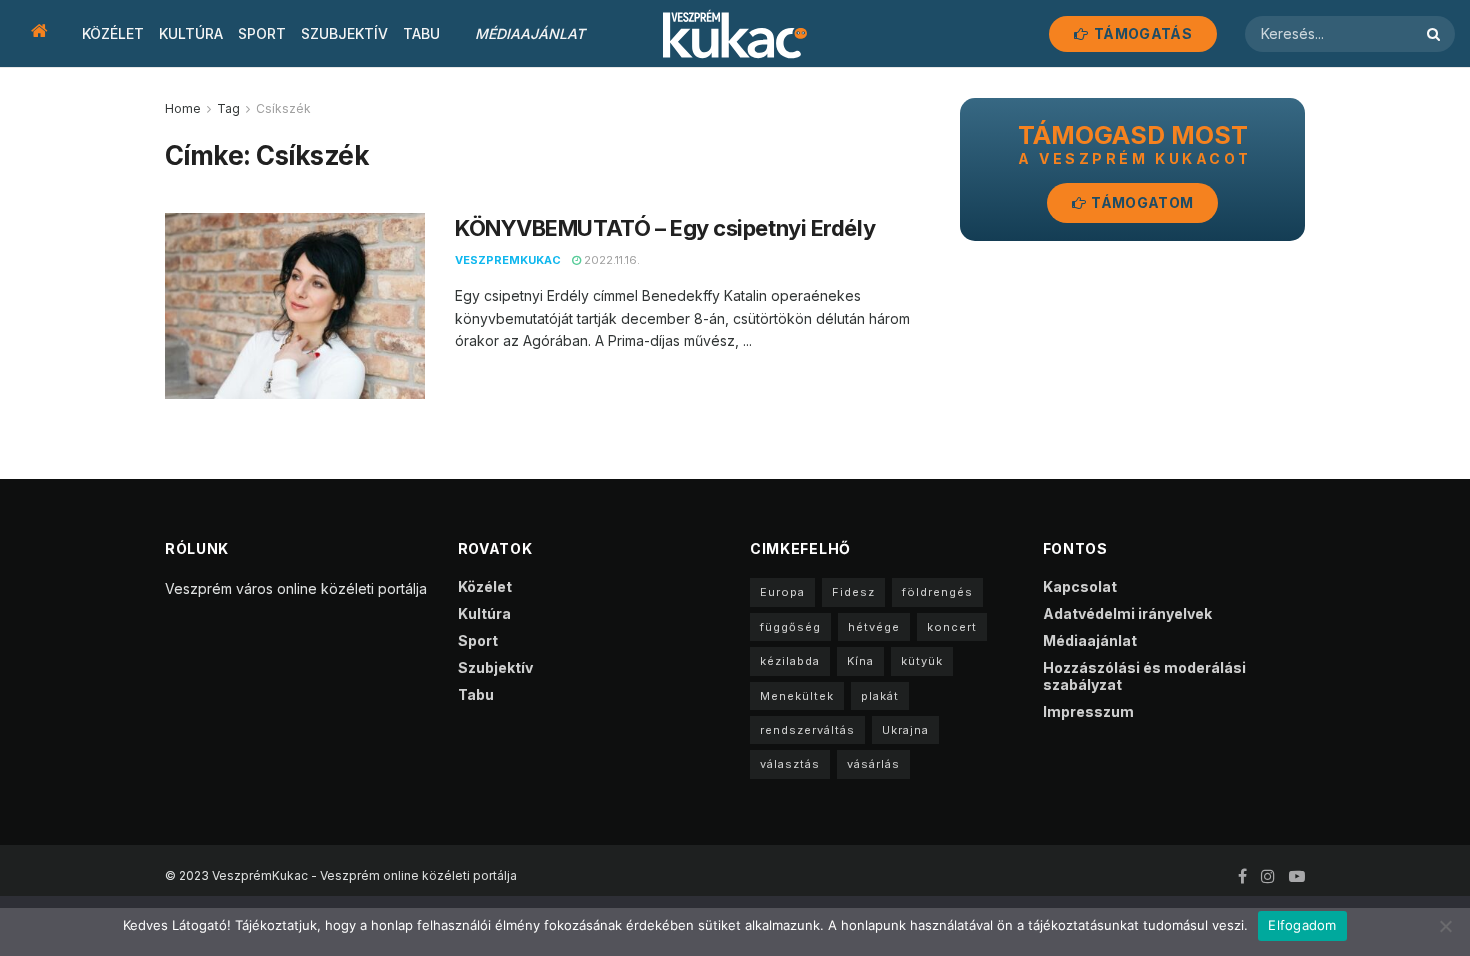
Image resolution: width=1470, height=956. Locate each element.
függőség (790, 627)
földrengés (937, 592)
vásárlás (873, 764)
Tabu (421, 33)
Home (183, 108)
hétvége (874, 627)
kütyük (922, 661)
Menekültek (797, 696)
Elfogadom (1302, 925)
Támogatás (1141, 33)
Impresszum (1088, 711)
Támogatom (1140, 202)
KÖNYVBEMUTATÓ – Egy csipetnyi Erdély (665, 228)
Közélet (113, 33)
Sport (262, 33)
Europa (782, 592)
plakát (880, 696)
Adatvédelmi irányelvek (1127, 613)
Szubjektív (344, 33)
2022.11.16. (610, 260)
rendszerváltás (807, 730)
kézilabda (790, 661)
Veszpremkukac (508, 260)
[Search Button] (1436, 34)
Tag (228, 108)
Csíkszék (283, 108)
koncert (952, 627)
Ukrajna (905, 730)
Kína (860, 661)
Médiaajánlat (530, 33)
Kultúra (191, 33)
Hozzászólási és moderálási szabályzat (1144, 676)
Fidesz (853, 592)
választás (790, 764)
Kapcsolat (1080, 586)
